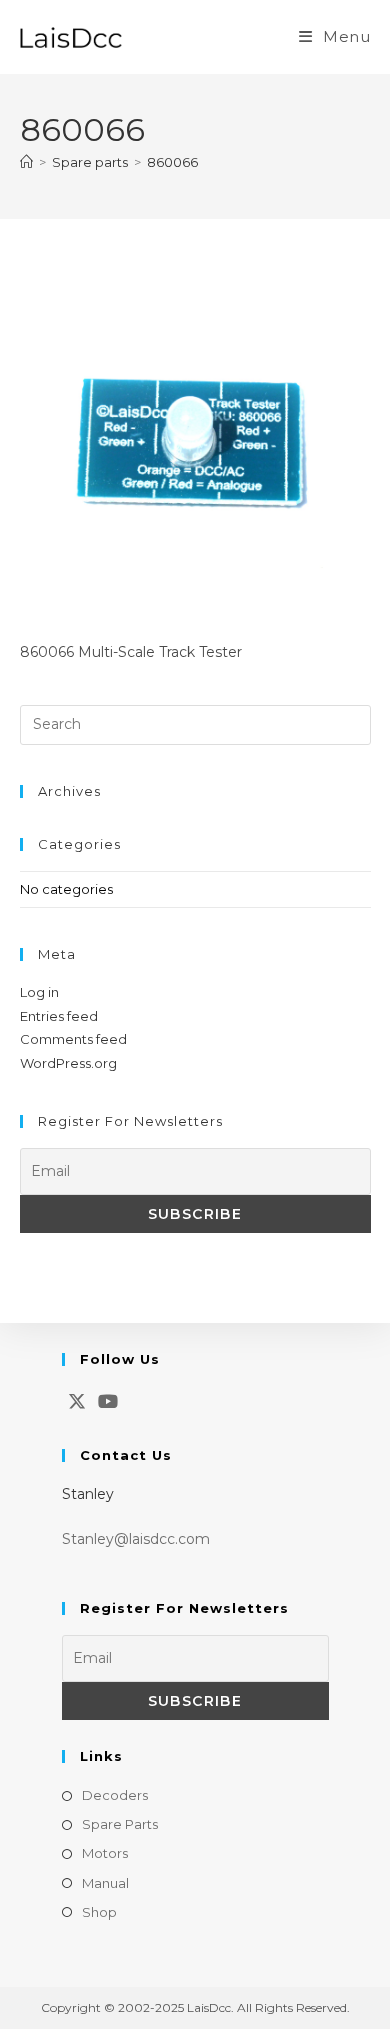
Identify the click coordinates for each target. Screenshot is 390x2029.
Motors (105, 1853)
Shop (99, 1912)
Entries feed (59, 1016)
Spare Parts (120, 1824)
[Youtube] (108, 1402)
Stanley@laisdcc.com (136, 1539)
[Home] (26, 162)
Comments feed (73, 1039)
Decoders (115, 1795)
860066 (172, 162)
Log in (39, 992)
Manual (105, 1883)
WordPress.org (68, 1063)
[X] (77, 1402)
